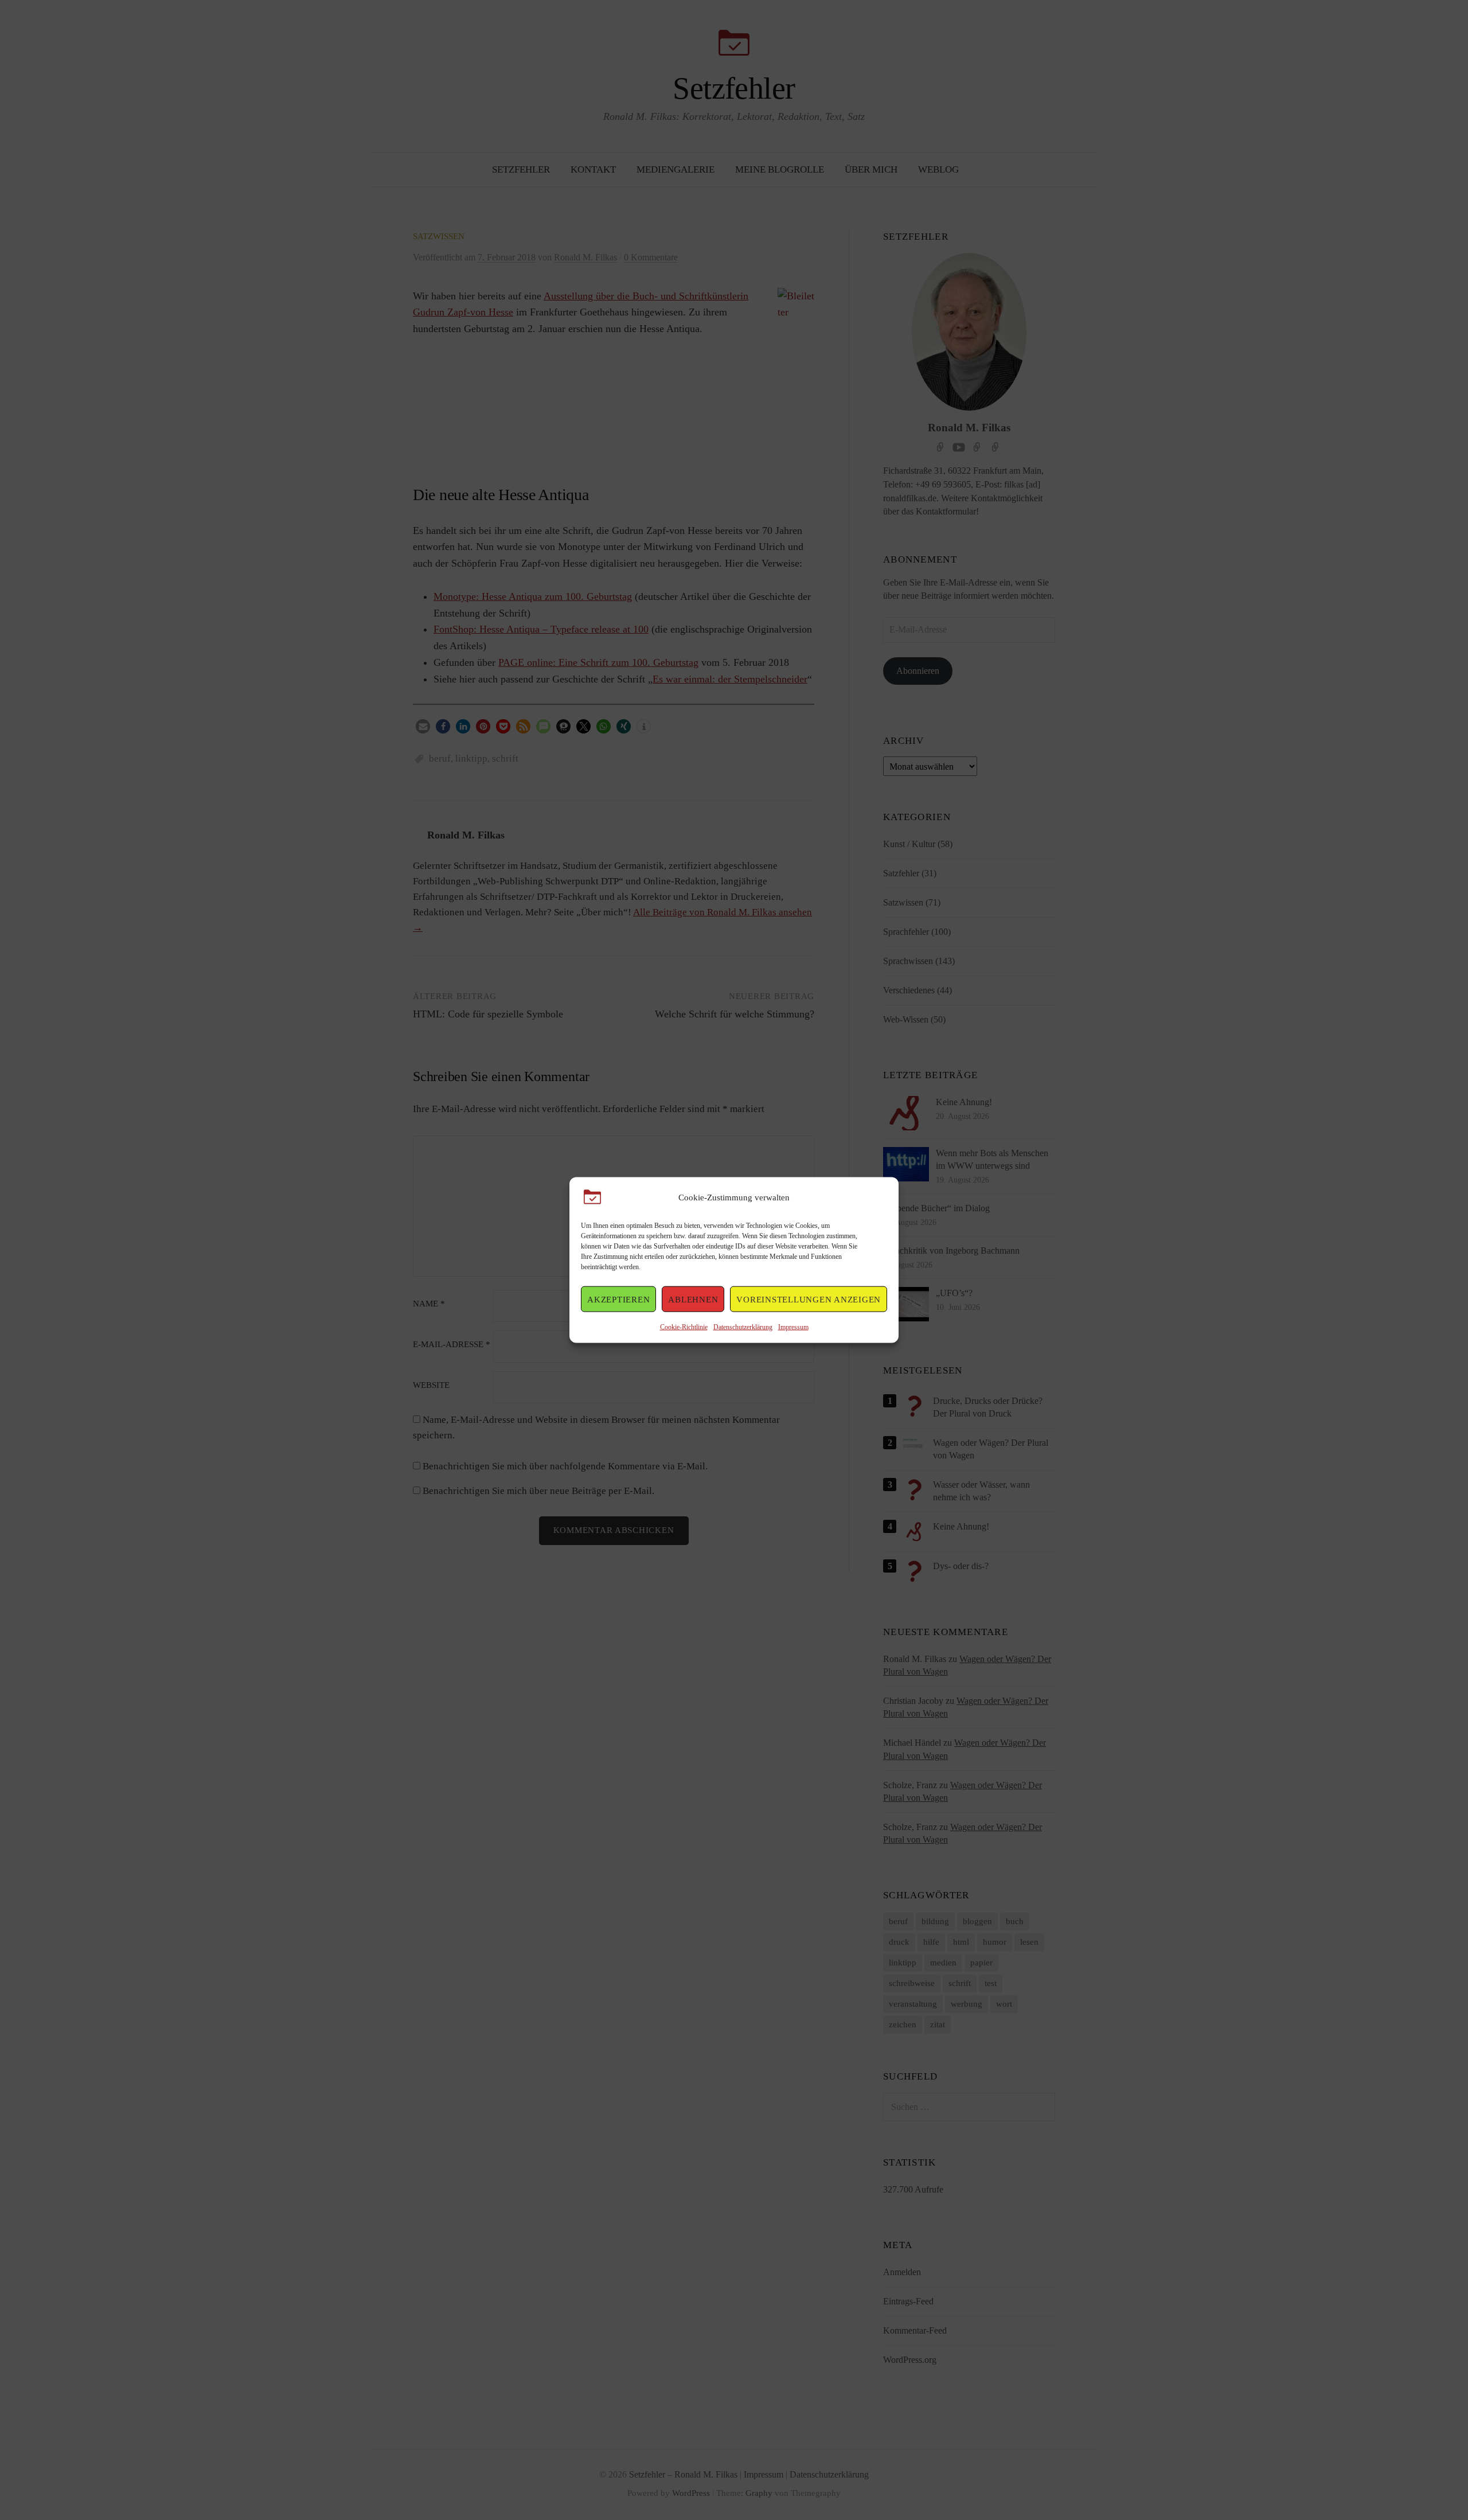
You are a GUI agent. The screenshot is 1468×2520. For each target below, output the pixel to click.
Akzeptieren (618, 1299)
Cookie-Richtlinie (684, 1327)
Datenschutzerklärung (743, 1327)
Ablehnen (693, 1299)
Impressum (793, 1327)
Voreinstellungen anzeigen (809, 1299)
